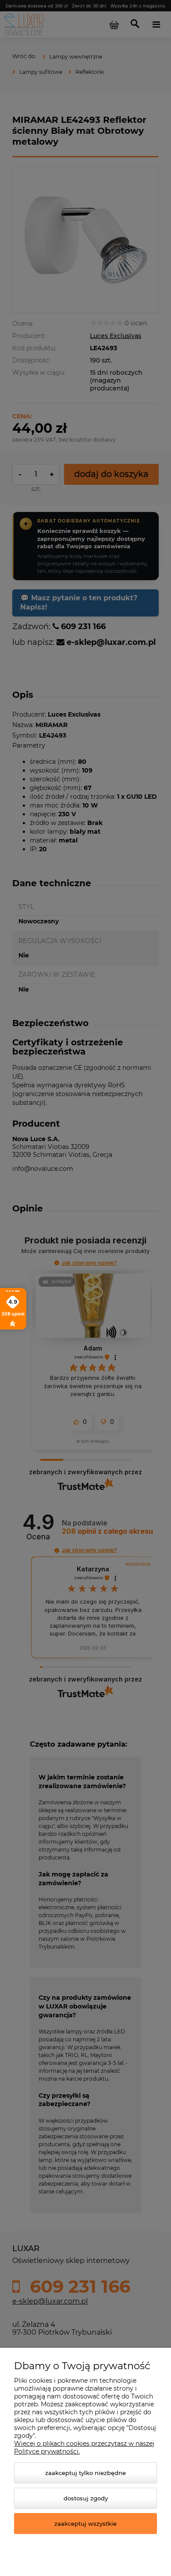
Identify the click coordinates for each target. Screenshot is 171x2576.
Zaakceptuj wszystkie (85, 2524)
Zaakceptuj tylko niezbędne (85, 2473)
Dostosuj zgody (86, 2498)
